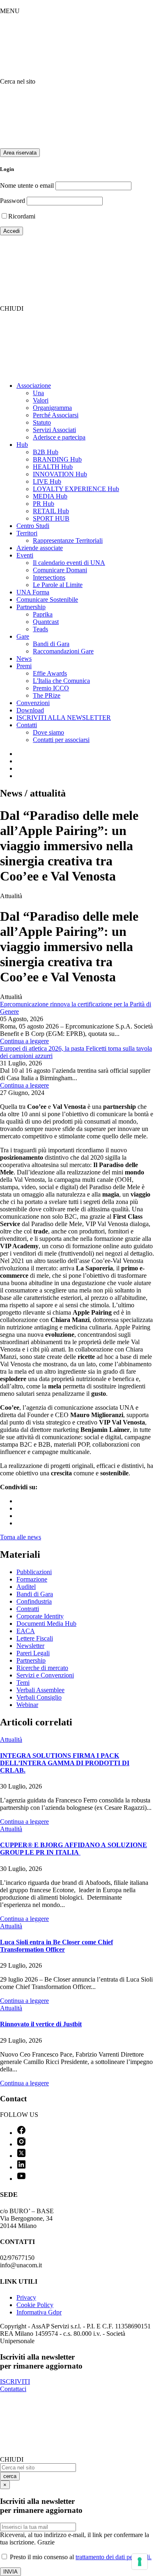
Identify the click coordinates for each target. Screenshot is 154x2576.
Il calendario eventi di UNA (69, 563)
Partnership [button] (31, 607)
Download (30, 710)
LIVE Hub (47, 481)
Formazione (32, 1579)
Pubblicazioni (34, 1572)
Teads (40, 629)
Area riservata (20, 153)
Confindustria (34, 1601)
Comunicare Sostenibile (47, 600)
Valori (41, 400)
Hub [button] (22, 445)
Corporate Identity (40, 1616)
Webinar (27, 1705)
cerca (10, 2476)
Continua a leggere (24, 1041)
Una (38, 393)
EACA (26, 1631)
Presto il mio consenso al (80, 2557)
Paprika (43, 614)
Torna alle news (21, 1537)
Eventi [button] (25, 555)
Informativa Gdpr (39, 2312)
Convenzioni (33, 703)
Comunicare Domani (60, 570)
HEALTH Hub (53, 467)
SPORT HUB (51, 518)
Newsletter (30, 1646)
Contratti (28, 1609)
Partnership (31, 1660)
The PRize (47, 695)
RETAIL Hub (51, 511)
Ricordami (22, 216)
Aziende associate (40, 548)
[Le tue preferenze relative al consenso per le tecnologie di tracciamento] (140, 2562)
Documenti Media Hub (46, 1624)
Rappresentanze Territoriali (68, 540)
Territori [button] (27, 533)
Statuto (42, 422)
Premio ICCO (51, 688)
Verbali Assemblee (40, 1690)
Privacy (26, 2297)
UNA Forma (33, 592)
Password (13, 201)
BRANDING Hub (57, 459)
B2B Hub (46, 452)
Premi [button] (24, 666)
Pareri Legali (33, 1653)
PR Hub (44, 504)
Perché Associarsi (56, 415)
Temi (23, 1683)
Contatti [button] (27, 725)
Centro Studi (33, 526)
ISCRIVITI (15, 2381)
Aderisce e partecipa (59, 437)
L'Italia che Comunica (61, 681)
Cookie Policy (35, 2305)
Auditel (26, 1587)
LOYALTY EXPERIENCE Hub (76, 489)
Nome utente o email (27, 185)
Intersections (49, 577)
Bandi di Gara (51, 644)
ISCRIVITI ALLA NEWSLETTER (64, 718)
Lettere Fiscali (35, 1638)
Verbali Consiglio (39, 1697)
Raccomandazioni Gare (63, 651)
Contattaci (13, 2389)
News (24, 659)
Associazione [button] (34, 386)
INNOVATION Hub (60, 474)
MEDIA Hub (50, 496)
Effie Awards (50, 673)
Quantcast (46, 622)
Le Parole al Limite (58, 585)
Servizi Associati (54, 430)
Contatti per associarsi (61, 740)
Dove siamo (48, 732)
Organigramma (52, 408)
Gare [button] (23, 636)
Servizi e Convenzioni (45, 1675)
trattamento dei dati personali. (114, 2557)
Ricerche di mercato (42, 1668)
